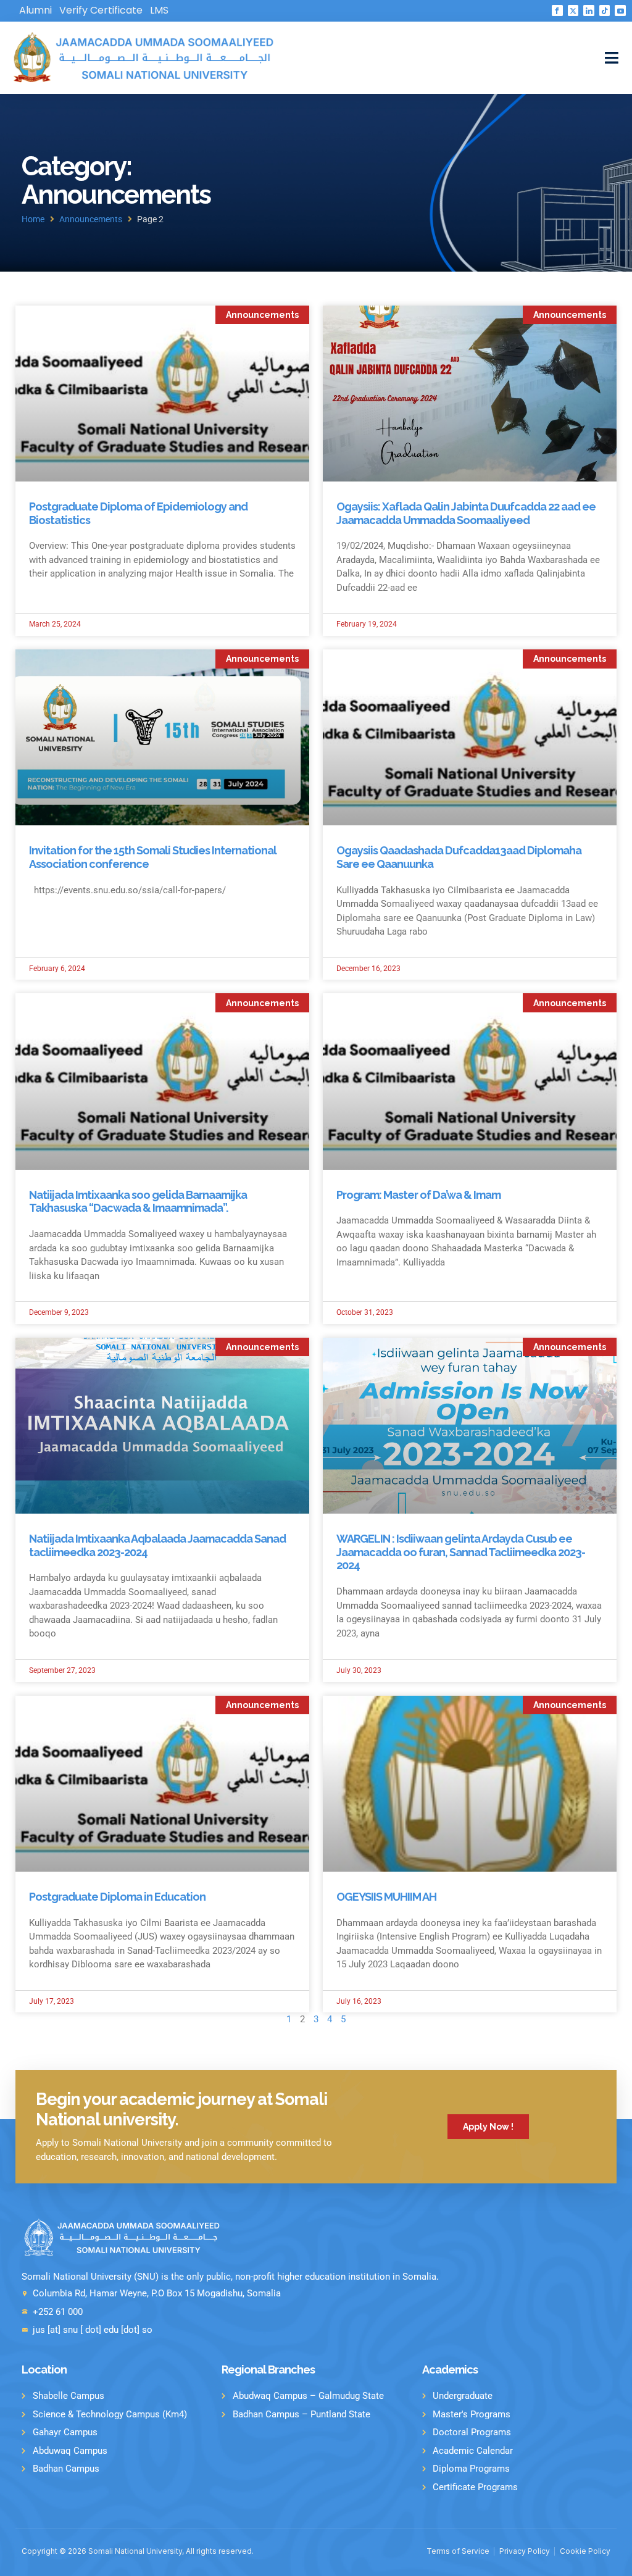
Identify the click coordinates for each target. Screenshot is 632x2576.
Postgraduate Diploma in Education (117, 1897)
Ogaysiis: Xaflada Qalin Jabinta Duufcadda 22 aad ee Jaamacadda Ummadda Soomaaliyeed (466, 513)
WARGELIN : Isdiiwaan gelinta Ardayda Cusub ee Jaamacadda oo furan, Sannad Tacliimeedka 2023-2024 (461, 1552)
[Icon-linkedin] (589, 10)
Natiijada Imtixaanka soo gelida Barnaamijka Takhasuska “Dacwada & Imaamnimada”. (138, 1202)
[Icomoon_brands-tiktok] (605, 10)
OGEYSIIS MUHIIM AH (386, 1897)
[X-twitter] (573, 10)
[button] (612, 58)
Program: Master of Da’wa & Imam (418, 1195)
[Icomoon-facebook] (557, 10)
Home (33, 219)
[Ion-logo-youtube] (620, 10)
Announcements (91, 219)
